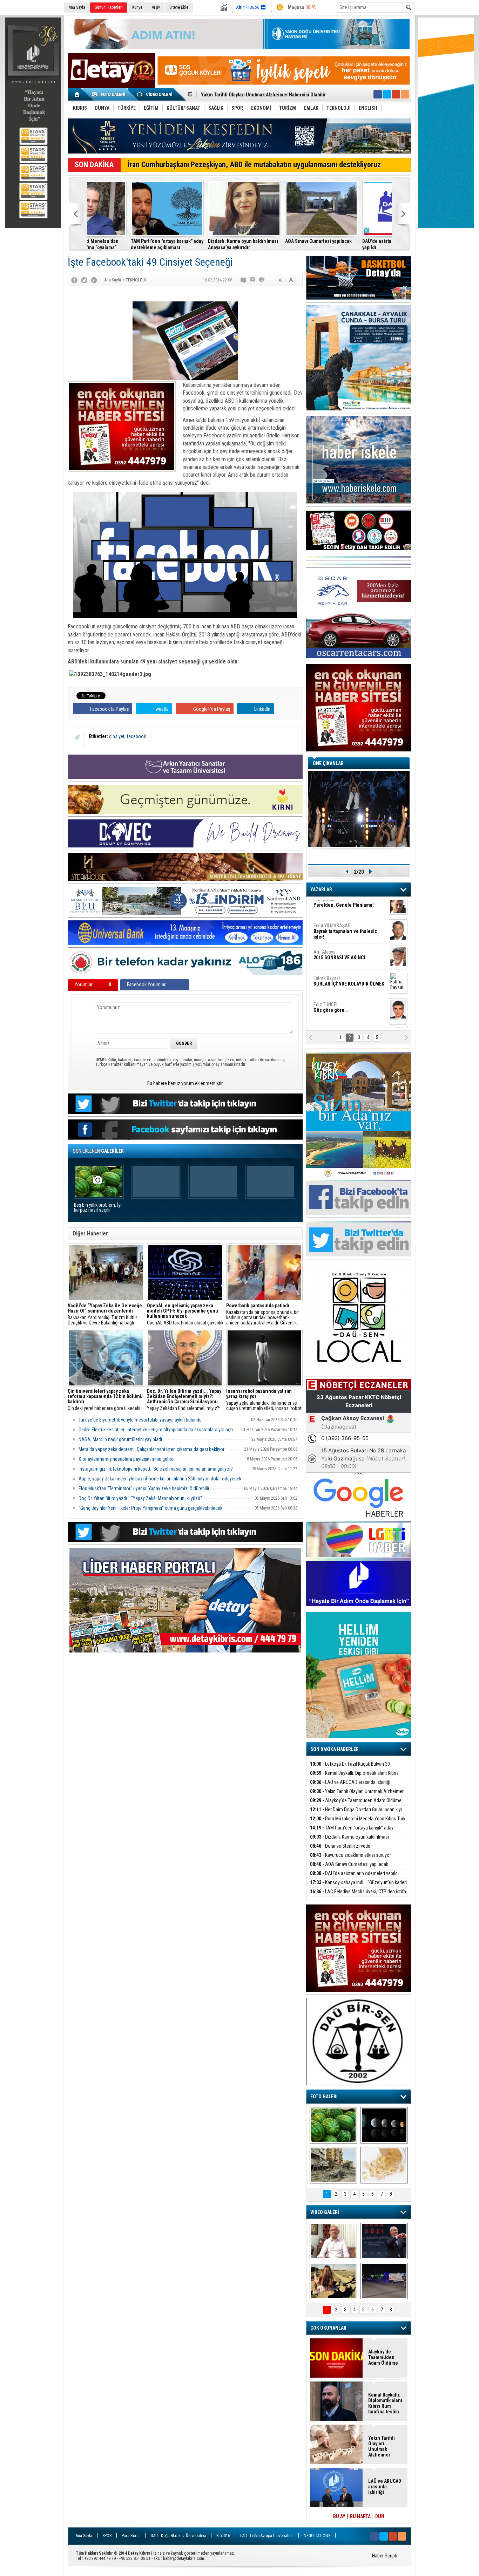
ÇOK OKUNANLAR (328, 2328)
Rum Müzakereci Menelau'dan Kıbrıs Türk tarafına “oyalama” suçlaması (358, 1823)
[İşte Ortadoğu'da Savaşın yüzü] (333, 2165)
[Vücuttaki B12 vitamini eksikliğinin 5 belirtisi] (384, 2165)
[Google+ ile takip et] (396, 94)
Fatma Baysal (349, 962)
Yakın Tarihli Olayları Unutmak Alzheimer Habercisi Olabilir (357, 1795)
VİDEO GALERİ (325, 2212)
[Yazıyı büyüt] (293, 280)
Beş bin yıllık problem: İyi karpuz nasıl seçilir (98, 1208)
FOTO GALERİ (324, 2097)
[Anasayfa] (77, 94)
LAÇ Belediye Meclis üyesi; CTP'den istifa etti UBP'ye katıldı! (358, 1896)
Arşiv (156, 7)
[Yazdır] (262, 280)
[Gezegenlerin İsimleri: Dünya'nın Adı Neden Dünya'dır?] (384, 2125)
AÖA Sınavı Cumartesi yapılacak (275, 241)
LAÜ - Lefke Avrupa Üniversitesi (267, 2536)
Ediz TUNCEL (330, 988)
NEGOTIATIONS (317, 2536)
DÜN (380, 2516)
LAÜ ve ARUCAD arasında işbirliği (350, 1782)
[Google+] (94, 280)
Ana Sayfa (77, 7)
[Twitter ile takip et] (387, 94)
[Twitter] (84, 280)
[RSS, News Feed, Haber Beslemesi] (405, 94)
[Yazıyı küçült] (278, 280)
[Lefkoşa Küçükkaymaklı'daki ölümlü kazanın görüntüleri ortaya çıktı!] (384, 2281)
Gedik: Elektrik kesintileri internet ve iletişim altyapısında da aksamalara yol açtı (156, 1430)
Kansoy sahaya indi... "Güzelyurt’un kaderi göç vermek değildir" (358, 1886)
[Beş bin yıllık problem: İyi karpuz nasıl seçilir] (333, 2125)
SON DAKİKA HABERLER (335, 1749)
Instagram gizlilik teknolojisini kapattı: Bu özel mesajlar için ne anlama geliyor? (156, 1469)
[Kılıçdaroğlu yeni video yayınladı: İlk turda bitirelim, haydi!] (384, 2241)
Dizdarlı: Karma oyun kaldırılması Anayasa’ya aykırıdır (200, 244)
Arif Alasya (340, 935)
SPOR (107, 2536)
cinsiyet (117, 736)
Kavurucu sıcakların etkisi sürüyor (350, 1855)
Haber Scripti (385, 2556)
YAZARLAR (321, 890)
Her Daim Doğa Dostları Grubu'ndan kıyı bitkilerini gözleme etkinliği (272, 95)
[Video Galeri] (155, 94)
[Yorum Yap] (244, 280)
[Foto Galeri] (110, 94)
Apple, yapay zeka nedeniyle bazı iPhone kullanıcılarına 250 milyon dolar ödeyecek (160, 1479)
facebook (136, 736)
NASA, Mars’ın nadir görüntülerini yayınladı (120, 1439)
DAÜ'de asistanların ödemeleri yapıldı (351, 244)
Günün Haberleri (109, 7)
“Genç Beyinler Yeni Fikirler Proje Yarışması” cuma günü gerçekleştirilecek (150, 1508)
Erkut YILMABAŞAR (345, 912)
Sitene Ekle (179, 7)
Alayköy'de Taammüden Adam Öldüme (356, 1800)
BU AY (339, 2516)
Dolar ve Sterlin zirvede (340, 1846)
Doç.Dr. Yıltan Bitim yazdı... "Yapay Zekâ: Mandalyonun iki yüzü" (140, 1498)
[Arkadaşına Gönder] (253, 280)
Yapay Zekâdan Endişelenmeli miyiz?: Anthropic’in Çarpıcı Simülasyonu (184, 1400)
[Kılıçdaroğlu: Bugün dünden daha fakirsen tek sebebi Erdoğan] (333, 2241)
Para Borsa (131, 2536)
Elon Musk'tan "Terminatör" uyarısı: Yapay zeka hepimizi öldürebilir (144, 1488)
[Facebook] (74, 280)
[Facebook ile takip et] (378, 94)
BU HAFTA (360, 2516)
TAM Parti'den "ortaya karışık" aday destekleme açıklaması (124, 244)
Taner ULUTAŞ (344, 1017)
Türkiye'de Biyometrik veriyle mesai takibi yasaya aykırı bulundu (140, 1420)
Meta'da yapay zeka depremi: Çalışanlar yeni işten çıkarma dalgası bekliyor (151, 1449)
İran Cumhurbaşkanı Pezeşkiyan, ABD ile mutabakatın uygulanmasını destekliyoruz (254, 165)
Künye (137, 7)
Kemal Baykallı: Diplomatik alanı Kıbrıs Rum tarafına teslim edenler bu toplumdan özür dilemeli (385, 2403)
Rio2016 (223, 2536)
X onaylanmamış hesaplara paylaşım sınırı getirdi (127, 1459)
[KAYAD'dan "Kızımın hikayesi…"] (333, 2281)
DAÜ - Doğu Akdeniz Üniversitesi (178, 2536)
